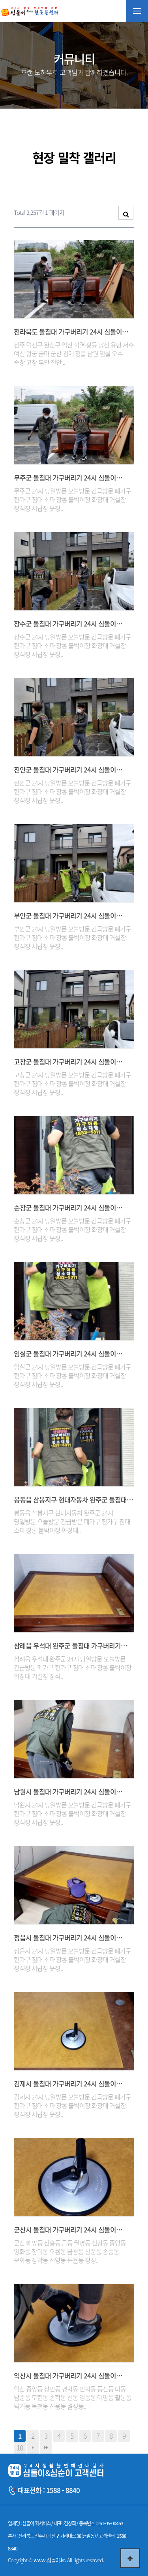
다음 (33, 2448)
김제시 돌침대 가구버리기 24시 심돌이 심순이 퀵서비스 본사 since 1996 (65, 2084)
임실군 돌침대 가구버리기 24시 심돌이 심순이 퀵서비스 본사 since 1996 (65, 1354)
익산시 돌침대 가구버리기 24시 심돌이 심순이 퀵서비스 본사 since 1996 (65, 2376)
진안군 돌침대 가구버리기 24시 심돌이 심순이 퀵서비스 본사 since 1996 (65, 770)
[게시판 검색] (126, 213)
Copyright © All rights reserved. (56, 2560)
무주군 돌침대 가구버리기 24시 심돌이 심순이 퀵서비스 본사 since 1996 (65, 478)
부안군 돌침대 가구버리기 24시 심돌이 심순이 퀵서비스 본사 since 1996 (65, 916)
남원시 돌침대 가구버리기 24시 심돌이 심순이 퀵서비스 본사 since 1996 (65, 1792)
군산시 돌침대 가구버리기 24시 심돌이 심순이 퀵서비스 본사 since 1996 (65, 2230)
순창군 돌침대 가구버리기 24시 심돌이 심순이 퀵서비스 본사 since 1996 (65, 1208)
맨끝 (46, 2448)
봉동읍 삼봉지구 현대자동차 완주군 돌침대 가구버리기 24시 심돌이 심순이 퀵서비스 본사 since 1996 (70, 1500)
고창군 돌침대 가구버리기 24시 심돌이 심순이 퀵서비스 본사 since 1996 (65, 1062)
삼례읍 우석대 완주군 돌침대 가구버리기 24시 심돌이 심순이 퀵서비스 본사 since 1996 (67, 1646)
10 (20, 2448)
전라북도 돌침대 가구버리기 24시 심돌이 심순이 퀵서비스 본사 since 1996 (68, 332)
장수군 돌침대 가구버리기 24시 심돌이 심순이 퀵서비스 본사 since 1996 (65, 624)
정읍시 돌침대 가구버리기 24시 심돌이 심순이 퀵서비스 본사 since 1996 (65, 1938)
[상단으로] (130, 2558)
